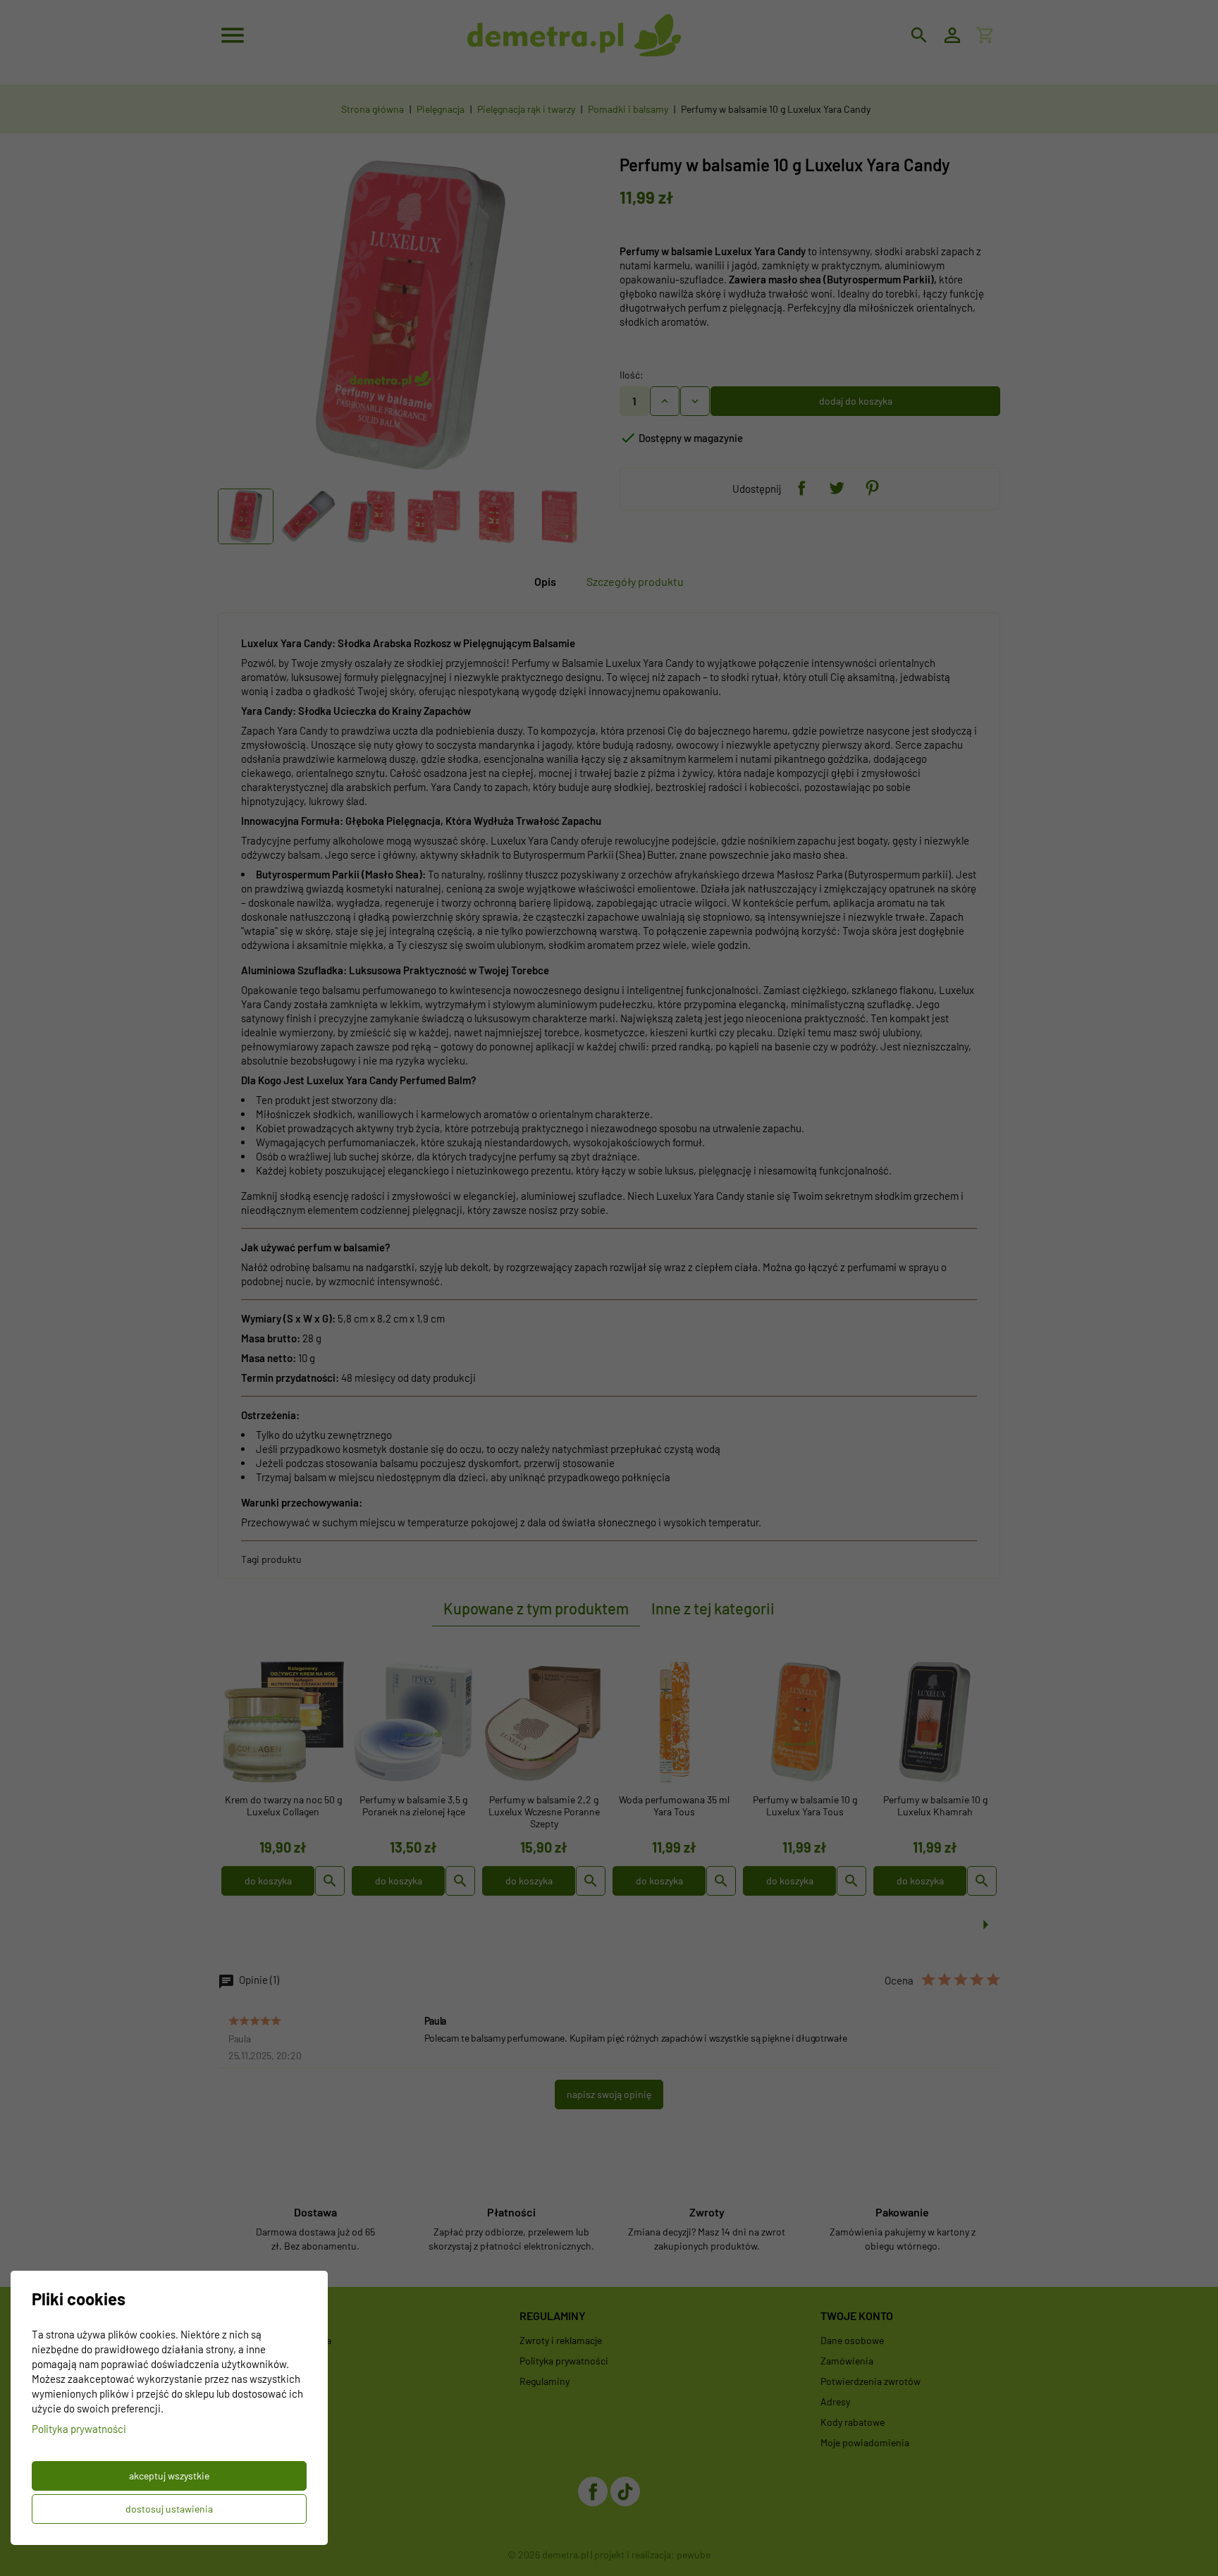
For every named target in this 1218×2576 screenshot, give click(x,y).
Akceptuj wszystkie (169, 2476)
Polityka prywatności (79, 2429)
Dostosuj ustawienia (169, 2509)
